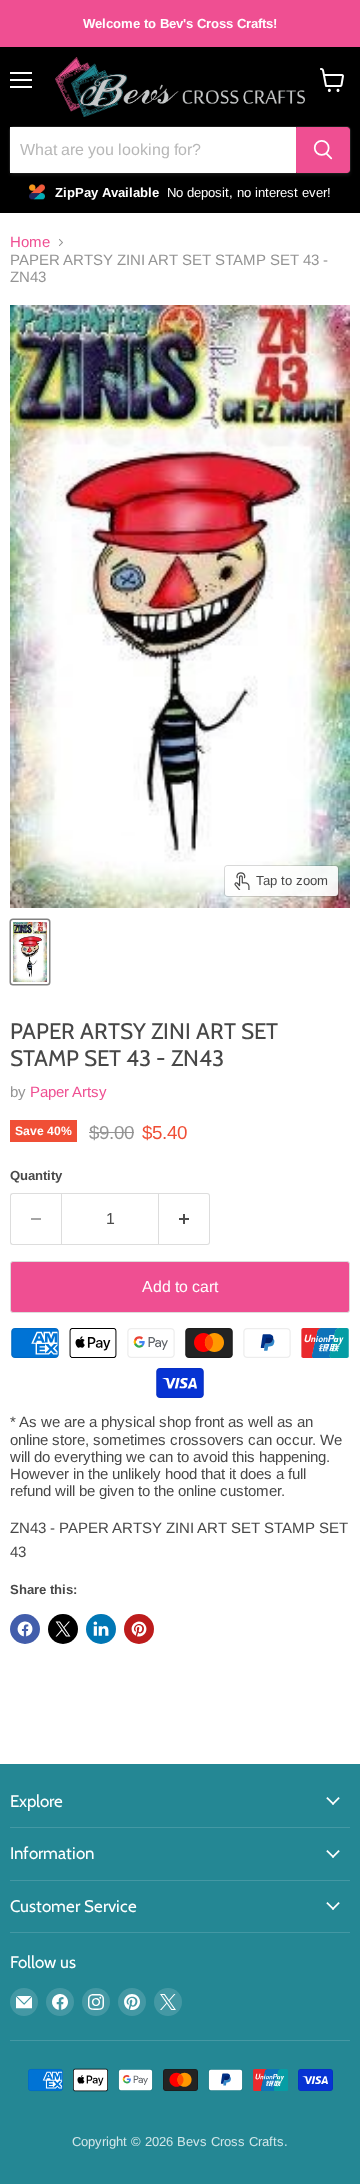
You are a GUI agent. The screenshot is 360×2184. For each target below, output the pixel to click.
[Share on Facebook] (25, 1629)
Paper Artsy (68, 1091)
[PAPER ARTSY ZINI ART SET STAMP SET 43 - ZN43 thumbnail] (30, 952)
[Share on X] (63, 1629)
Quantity (36, 1175)
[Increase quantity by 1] (184, 1219)
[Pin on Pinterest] (139, 1629)
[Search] (323, 150)
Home (30, 241)
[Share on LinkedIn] (101, 1629)
